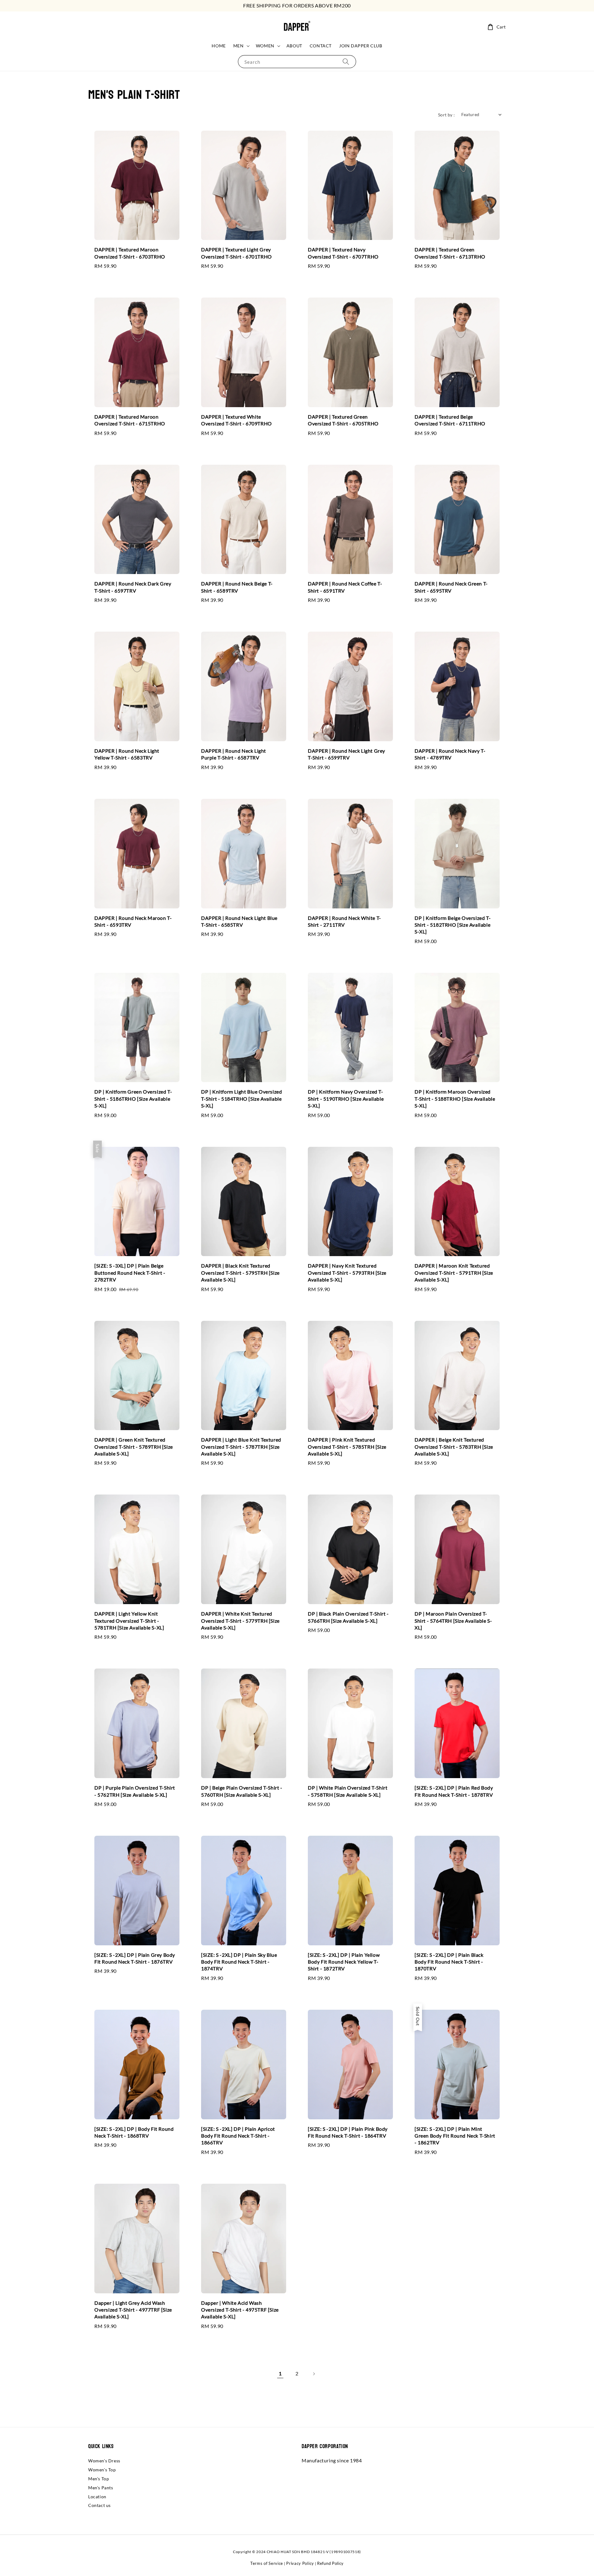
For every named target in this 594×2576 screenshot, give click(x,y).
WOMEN (265, 46)
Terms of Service (267, 2563)
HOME (219, 46)
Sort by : (447, 115)
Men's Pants (101, 2488)
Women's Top (102, 2470)
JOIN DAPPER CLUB (361, 46)
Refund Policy (330, 2563)
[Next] (314, 2374)
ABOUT (294, 46)
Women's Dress (104, 2461)
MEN (239, 46)
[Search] (346, 61)
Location (97, 2497)
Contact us (99, 2505)
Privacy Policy (300, 2563)
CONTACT (321, 46)
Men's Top (99, 2479)
